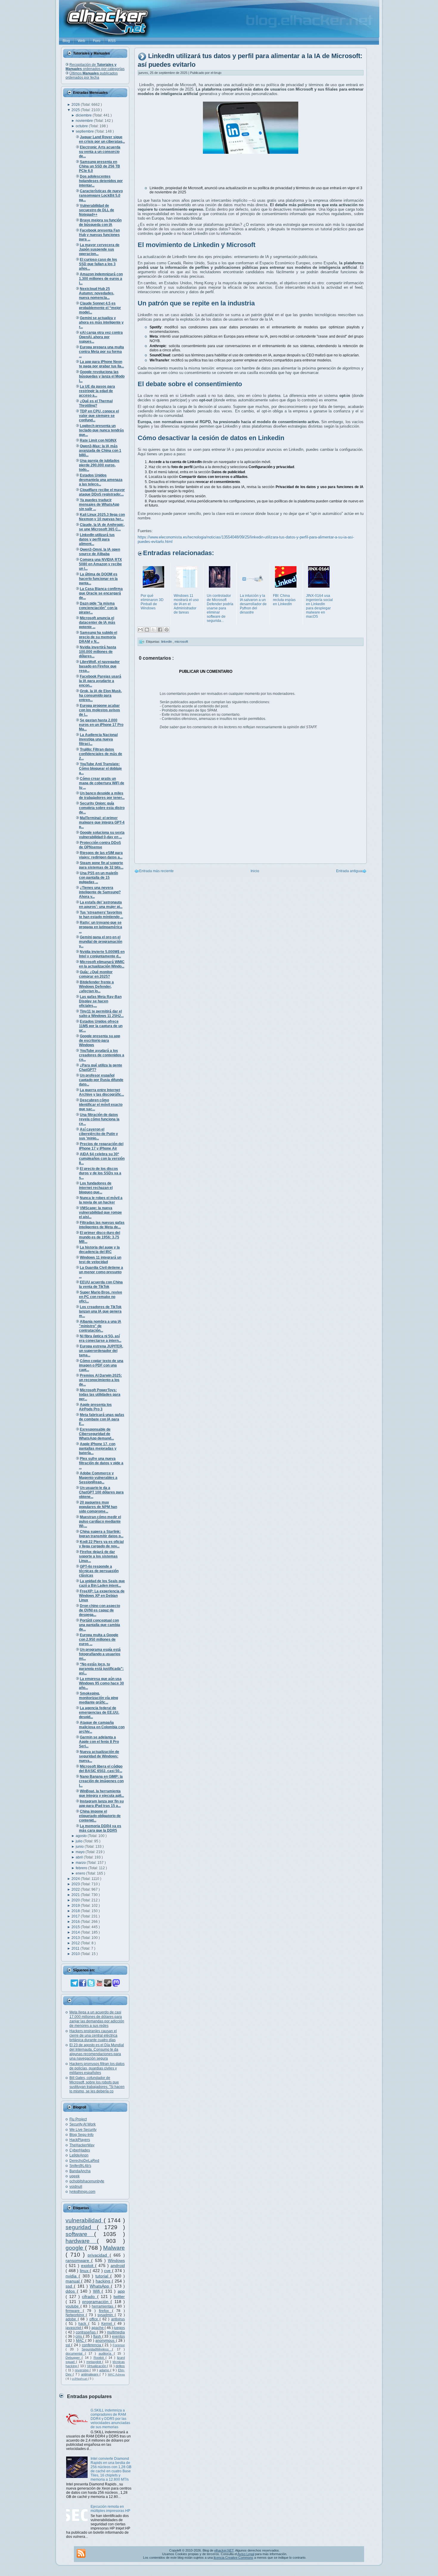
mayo (81, 1852)
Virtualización (97, 2366)
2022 (76, 1889)
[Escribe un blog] (147, 630)
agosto (82, 1836)
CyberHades (80, 2150)
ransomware (78, 2260)
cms (79, 2336)
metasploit (94, 2362)
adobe (72, 2319)
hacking (104, 2281)
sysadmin (106, 2315)
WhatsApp (100, 2286)
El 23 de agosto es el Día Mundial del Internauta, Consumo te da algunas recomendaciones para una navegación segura (97, 2052)
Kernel (108, 2324)
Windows (116, 2260)
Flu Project (78, 2119)
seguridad (81, 2227)
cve (108, 2271)
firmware (74, 2311)
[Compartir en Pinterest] (167, 630)
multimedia (116, 2332)
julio (80, 1841)
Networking (76, 2315)
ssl (68, 2345)
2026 (76, 105)
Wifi (97, 2291)
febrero (82, 1868)
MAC (81, 2341)
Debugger (74, 2358)
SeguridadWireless (97, 2349)
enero (81, 1873)
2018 (76, 1911)
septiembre (85, 131)
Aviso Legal (246, 2554)
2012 (76, 1943)
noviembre (85, 121)
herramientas (103, 2306)
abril (80, 1857)
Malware (114, 2248)
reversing (82, 2370)
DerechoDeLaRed (84, 2161)
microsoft (181, 642)
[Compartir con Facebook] (160, 630)
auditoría (106, 2353)
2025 (76, 110)
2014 (76, 1932)
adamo (105, 2370)
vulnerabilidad (85, 2220)
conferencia (92, 2345)
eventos (118, 2336)
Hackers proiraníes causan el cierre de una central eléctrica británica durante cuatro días (93, 2035)
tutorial (103, 2276)
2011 (76, 1948)
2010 (76, 1954)
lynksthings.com (82, 2192)
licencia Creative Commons (233, 2558)
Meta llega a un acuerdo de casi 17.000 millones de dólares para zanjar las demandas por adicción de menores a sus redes (97, 2019)
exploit (88, 2266)
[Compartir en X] (153, 630)
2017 (76, 1916)
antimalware (90, 2374)
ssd (70, 2286)
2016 (76, 1922)
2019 (76, 1906)
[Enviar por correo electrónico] (140, 630)
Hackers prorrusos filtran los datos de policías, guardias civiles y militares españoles (97, 2068)
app (121, 2291)
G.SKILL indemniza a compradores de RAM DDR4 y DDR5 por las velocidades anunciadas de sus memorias (110, 2419)
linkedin (167, 642)
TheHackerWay (82, 2145)
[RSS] (81, 2553)
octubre (82, 126)
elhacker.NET (224, 2550)
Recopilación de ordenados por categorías (95, 67)
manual (73, 2281)
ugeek (74, 2176)
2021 (76, 1895)
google (75, 2248)
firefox (105, 2311)
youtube (73, 2306)
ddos (71, 2291)
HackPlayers (80, 2140)
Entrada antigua (349, 871)
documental (75, 2353)
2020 (76, 1900)
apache (98, 2328)
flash (98, 2336)
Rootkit (100, 2358)
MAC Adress (116, 2374)
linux (85, 2271)
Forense (119, 2345)
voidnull (76, 2187)
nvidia (72, 2276)
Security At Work (83, 2124)
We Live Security (83, 2130)
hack (83, 2324)
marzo (81, 1863)
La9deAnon (79, 2155)
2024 (76, 1879)
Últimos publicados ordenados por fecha (92, 75)
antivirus (118, 2319)
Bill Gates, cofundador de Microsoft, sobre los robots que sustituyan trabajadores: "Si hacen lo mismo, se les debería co (97, 2084)
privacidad (99, 2255)
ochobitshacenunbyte (87, 2181)
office (95, 2319)
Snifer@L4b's (80, 2166)
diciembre (84, 115)
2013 (76, 1938)
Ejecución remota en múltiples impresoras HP (110, 2509)
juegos (119, 2328)
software (80, 2234)
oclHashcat (80, 2379)
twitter (119, 2296)
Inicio (255, 871)
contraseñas (86, 2332)
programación (96, 2302)
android (118, 2266)
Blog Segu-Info (81, 2135)
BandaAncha (80, 2171)
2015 (76, 1927)
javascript (74, 2328)
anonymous (105, 2341)
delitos (120, 2366)
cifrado (89, 2296)
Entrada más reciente (156, 871)
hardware (81, 2241)
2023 (76, 1884)
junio (80, 1847)
